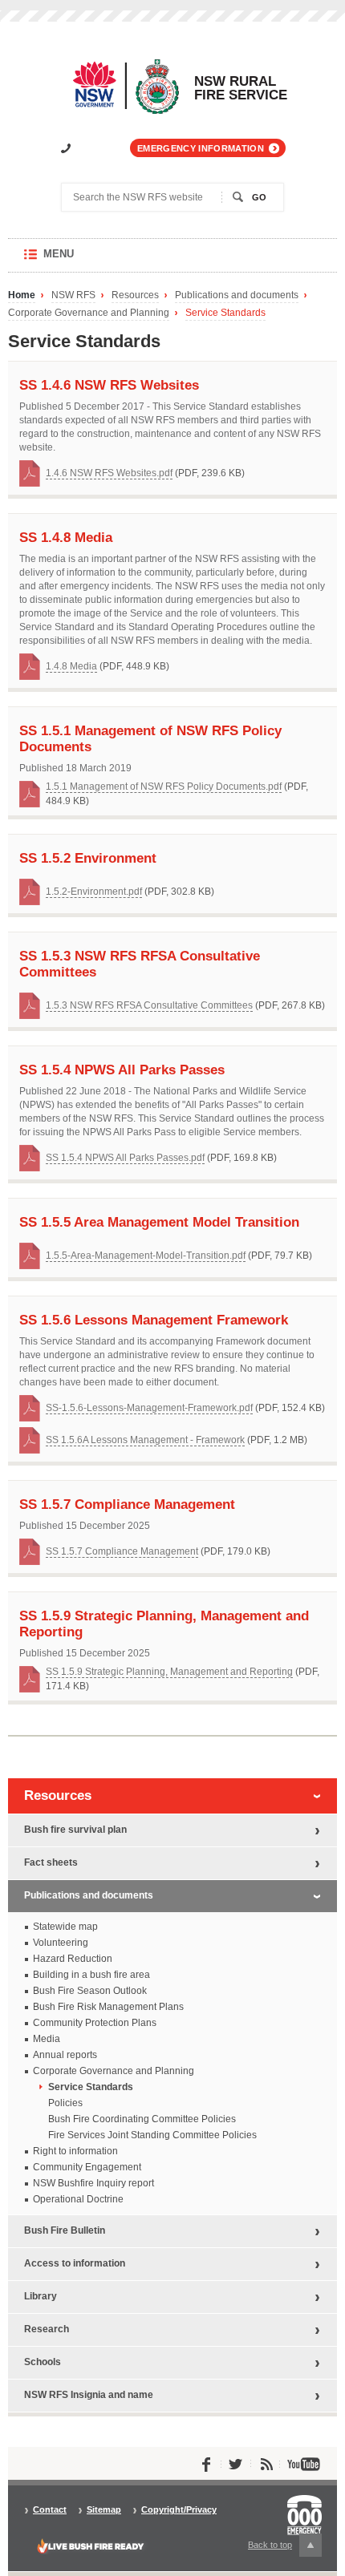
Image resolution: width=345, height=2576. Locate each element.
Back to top (279, 2548)
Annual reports (65, 2055)
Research (47, 2329)
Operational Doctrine (78, 2199)
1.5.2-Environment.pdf (94, 892)
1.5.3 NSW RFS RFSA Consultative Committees (149, 1005)
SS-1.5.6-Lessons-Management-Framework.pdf (149, 1408)
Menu (74, 260)
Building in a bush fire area (91, 1975)
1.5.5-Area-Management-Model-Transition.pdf (146, 1256)
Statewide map (65, 1927)
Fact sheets (51, 1862)
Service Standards (225, 313)
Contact (50, 2510)
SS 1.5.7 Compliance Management (122, 1551)
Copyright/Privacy (179, 2510)
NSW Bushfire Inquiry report (93, 2183)
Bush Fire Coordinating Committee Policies (142, 2119)
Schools (43, 2362)
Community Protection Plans (95, 2023)
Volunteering (61, 1943)
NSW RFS (73, 295)
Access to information (75, 2263)
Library (41, 2296)
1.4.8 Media (71, 666)
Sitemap (104, 2510)
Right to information (75, 2151)
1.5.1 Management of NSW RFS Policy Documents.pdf (164, 787)
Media (47, 2039)
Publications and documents (237, 295)
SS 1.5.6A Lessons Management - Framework (145, 1440)
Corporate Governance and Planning (89, 313)
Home (22, 295)
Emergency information (201, 148)
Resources (135, 295)
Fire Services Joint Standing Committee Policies (152, 2135)
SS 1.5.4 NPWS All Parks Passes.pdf (125, 1158)
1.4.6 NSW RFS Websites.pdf (109, 473)
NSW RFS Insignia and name (89, 2395)
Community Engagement (87, 2167)
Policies (65, 2103)
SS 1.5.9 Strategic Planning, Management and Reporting (169, 1672)
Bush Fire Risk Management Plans (108, 2007)
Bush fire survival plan (75, 1830)
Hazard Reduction (73, 1959)
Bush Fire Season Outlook (90, 1991)
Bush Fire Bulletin (65, 2230)
